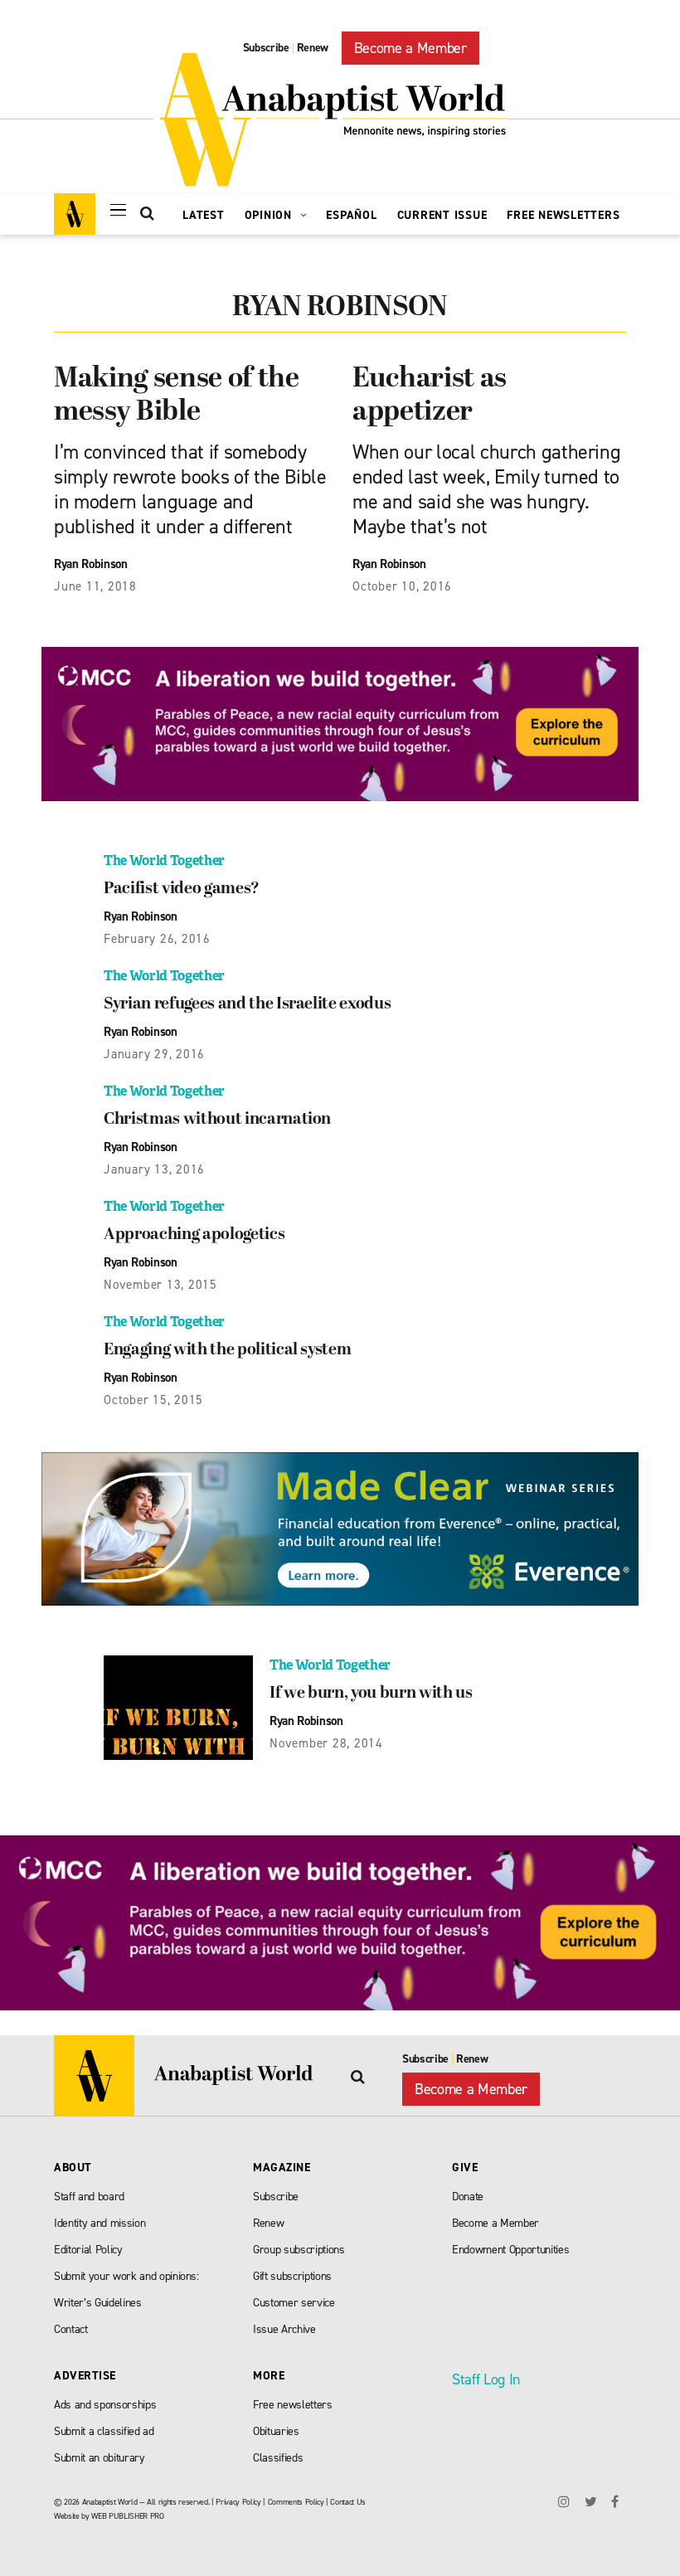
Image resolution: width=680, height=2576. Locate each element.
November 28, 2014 (326, 1743)
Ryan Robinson (91, 564)
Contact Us (348, 2502)
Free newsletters (293, 2405)
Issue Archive (284, 2329)
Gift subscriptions (292, 2276)
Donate (468, 2197)
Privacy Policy (238, 2502)
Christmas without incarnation (217, 1120)
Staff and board (89, 2197)
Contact (71, 2329)
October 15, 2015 (153, 1400)
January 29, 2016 (154, 1054)
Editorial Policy (88, 2250)
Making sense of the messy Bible (177, 396)
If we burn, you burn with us (371, 1694)
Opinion (270, 215)
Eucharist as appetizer (430, 396)
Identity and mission (100, 2223)
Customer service (294, 2303)
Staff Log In (486, 2379)
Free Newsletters (563, 215)
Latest (204, 215)
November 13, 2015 (160, 1285)
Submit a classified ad (104, 2431)
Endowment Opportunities (510, 2250)
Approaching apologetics (194, 1235)
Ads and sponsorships (105, 2405)
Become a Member (410, 48)
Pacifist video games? (182, 889)
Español (351, 215)
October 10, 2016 (402, 586)
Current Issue (442, 215)
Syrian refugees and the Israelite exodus (247, 1004)
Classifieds (278, 2458)
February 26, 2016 (157, 939)
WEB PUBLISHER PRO (127, 2516)
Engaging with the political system (227, 1350)
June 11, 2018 (95, 586)
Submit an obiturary (100, 2458)
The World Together (164, 860)
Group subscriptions (299, 2250)
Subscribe (266, 48)
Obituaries (276, 2431)
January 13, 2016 (154, 1169)
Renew (313, 48)
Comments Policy (296, 2502)
